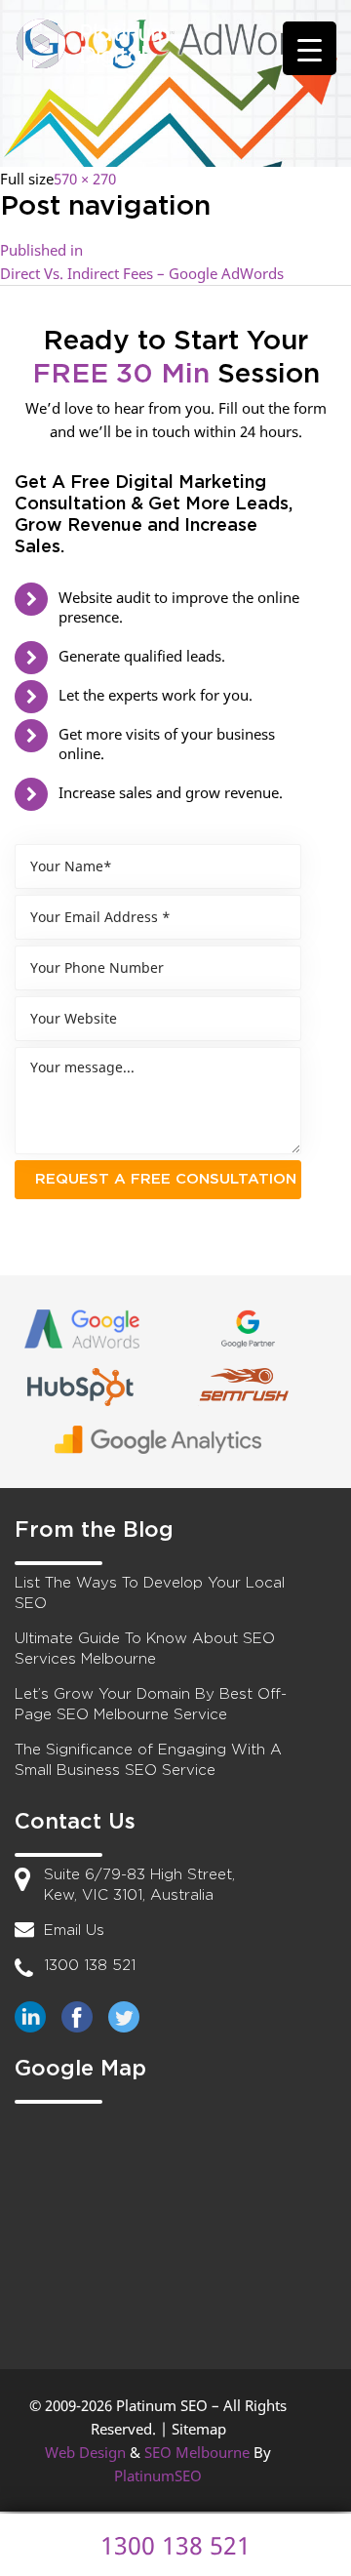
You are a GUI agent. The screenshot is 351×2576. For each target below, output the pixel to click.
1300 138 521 (90, 1966)
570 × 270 (85, 179)
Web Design (85, 2452)
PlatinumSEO (158, 2475)
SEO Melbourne (197, 2452)
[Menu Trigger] (310, 48)
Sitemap (199, 2429)
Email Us (74, 1931)
